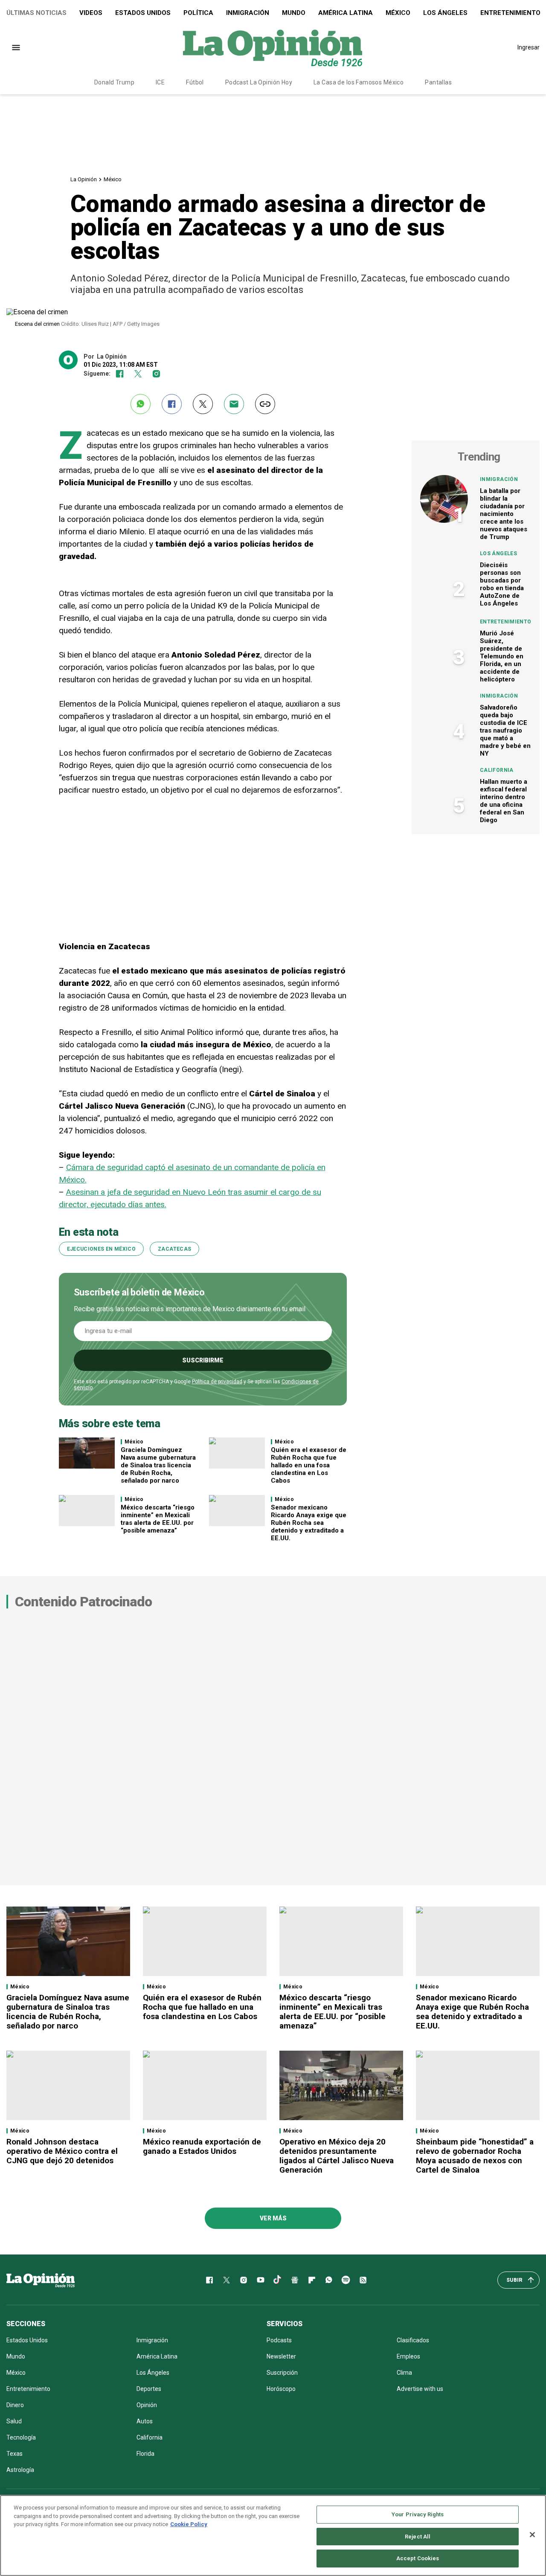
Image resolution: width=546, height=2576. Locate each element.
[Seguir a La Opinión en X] (227, 2280)
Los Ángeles (445, 13)
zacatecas (174, 1249)
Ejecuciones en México (102, 1249)
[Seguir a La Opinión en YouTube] (261, 2280)
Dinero (15, 2405)
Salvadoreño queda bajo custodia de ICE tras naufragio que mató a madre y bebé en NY (505, 730)
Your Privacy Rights (418, 2514)
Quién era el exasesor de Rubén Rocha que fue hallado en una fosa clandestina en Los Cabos (309, 1465)
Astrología (20, 2470)
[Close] (532, 2535)
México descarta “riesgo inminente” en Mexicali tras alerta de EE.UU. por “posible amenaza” (158, 1519)
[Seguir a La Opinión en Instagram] (156, 374)
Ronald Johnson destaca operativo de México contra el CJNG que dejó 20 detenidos (62, 2151)
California (497, 770)
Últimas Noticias (36, 13)
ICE (160, 82)
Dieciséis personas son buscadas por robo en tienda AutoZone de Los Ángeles (502, 584)
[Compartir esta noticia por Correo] (234, 404)
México (398, 13)
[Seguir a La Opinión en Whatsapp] (329, 2280)
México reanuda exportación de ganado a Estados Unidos (202, 2146)
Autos (145, 2421)
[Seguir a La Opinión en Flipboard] (312, 2280)
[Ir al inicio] (41, 2280)
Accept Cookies (418, 2558)
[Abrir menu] (16, 48)
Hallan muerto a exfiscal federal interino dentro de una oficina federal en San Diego (504, 801)
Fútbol (195, 82)
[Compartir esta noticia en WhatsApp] (141, 404)
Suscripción (282, 2373)
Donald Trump (114, 82)
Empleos (408, 2356)
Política (198, 13)
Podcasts (279, 2340)
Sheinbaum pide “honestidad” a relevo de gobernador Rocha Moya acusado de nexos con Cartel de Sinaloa (475, 2156)
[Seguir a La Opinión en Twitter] (138, 374)
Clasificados (413, 2340)
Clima (404, 2373)
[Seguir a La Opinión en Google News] (295, 2280)
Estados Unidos (143, 13)
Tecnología (21, 2437)
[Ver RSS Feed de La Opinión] (363, 2280)
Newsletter (281, 2356)
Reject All (418, 2537)
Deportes (149, 2389)
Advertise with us (420, 2389)
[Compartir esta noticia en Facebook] (172, 404)
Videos (91, 13)
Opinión (147, 2405)
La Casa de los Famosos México (359, 82)
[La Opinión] (273, 47)
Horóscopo (281, 2389)
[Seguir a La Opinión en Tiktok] (278, 2280)
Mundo (294, 13)
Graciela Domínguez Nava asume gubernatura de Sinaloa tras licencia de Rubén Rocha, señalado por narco (158, 1465)
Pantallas (438, 82)
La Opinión (84, 179)
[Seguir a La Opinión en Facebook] (120, 374)
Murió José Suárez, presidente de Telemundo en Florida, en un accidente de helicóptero (502, 656)
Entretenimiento (505, 622)
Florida (145, 2454)
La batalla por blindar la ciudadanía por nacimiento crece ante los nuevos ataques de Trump (504, 514)
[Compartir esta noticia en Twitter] (203, 404)
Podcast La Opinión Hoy (259, 82)
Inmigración (248, 13)
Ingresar (529, 47)
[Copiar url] (265, 404)
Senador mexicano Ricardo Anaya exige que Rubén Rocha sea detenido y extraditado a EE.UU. (309, 1523)
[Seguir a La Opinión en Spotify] (346, 2280)
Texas (15, 2454)
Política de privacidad (217, 1382)
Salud (14, 2421)
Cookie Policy (189, 2524)
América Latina (346, 13)
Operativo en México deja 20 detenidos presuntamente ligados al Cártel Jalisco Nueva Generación (337, 2156)
